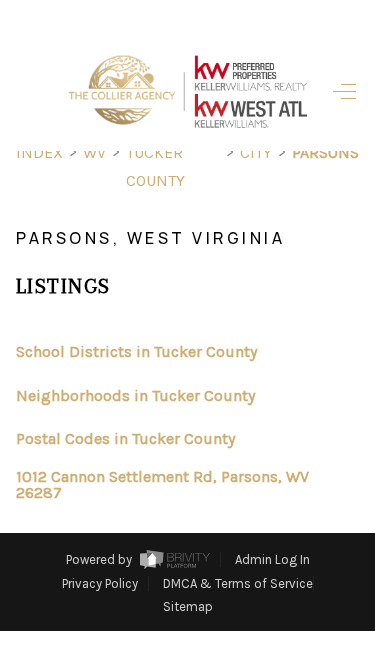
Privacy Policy (100, 583)
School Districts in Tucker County (136, 351)
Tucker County (155, 166)
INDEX (39, 152)
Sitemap (188, 606)
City (256, 152)
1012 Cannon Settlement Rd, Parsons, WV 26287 (162, 485)
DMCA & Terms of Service (238, 583)
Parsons (325, 152)
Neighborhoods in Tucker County (135, 395)
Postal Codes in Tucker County (125, 438)
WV (94, 152)
